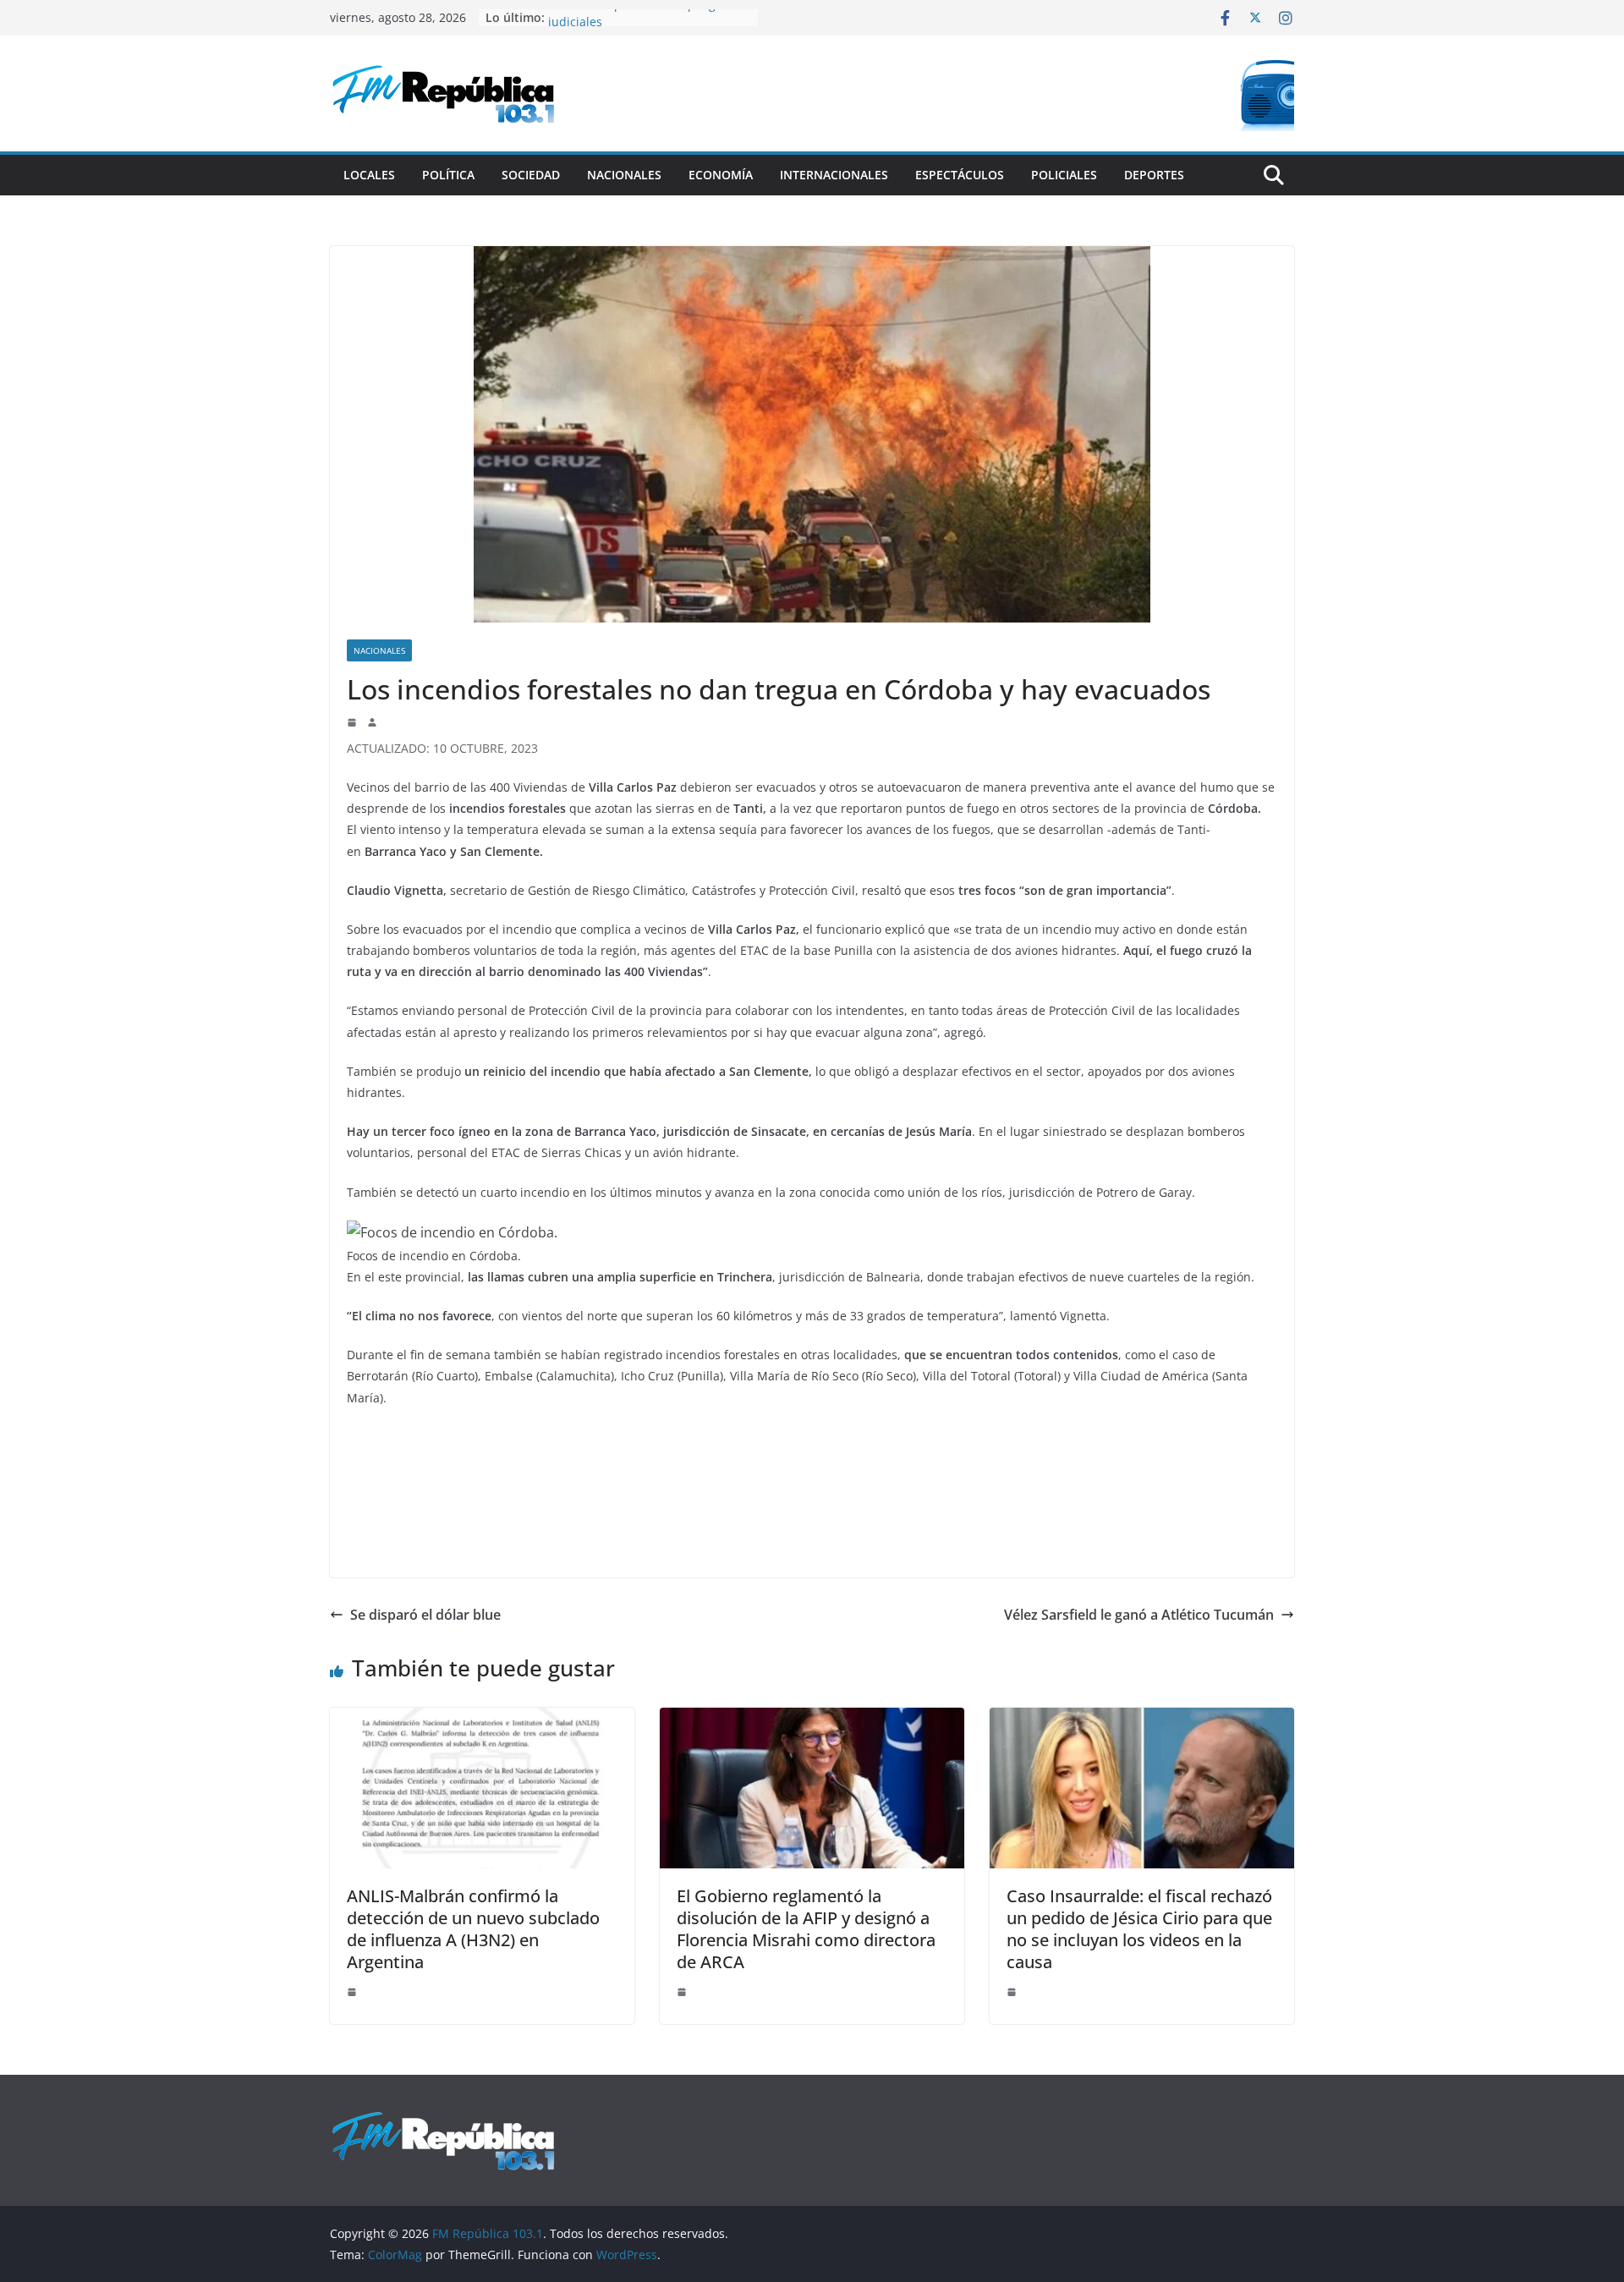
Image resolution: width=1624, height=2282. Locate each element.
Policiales (1064, 175)
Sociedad (531, 175)
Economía (721, 175)
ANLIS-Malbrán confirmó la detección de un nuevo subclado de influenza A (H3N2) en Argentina (473, 1929)
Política (448, 175)
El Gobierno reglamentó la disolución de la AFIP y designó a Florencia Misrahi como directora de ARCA (806, 1929)
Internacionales (834, 175)
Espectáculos (960, 175)
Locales (369, 175)
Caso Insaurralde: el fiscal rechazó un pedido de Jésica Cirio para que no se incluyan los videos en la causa (1139, 1929)
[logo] (443, 2119)
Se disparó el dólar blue (425, 1615)
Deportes (1154, 175)
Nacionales (624, 175)
